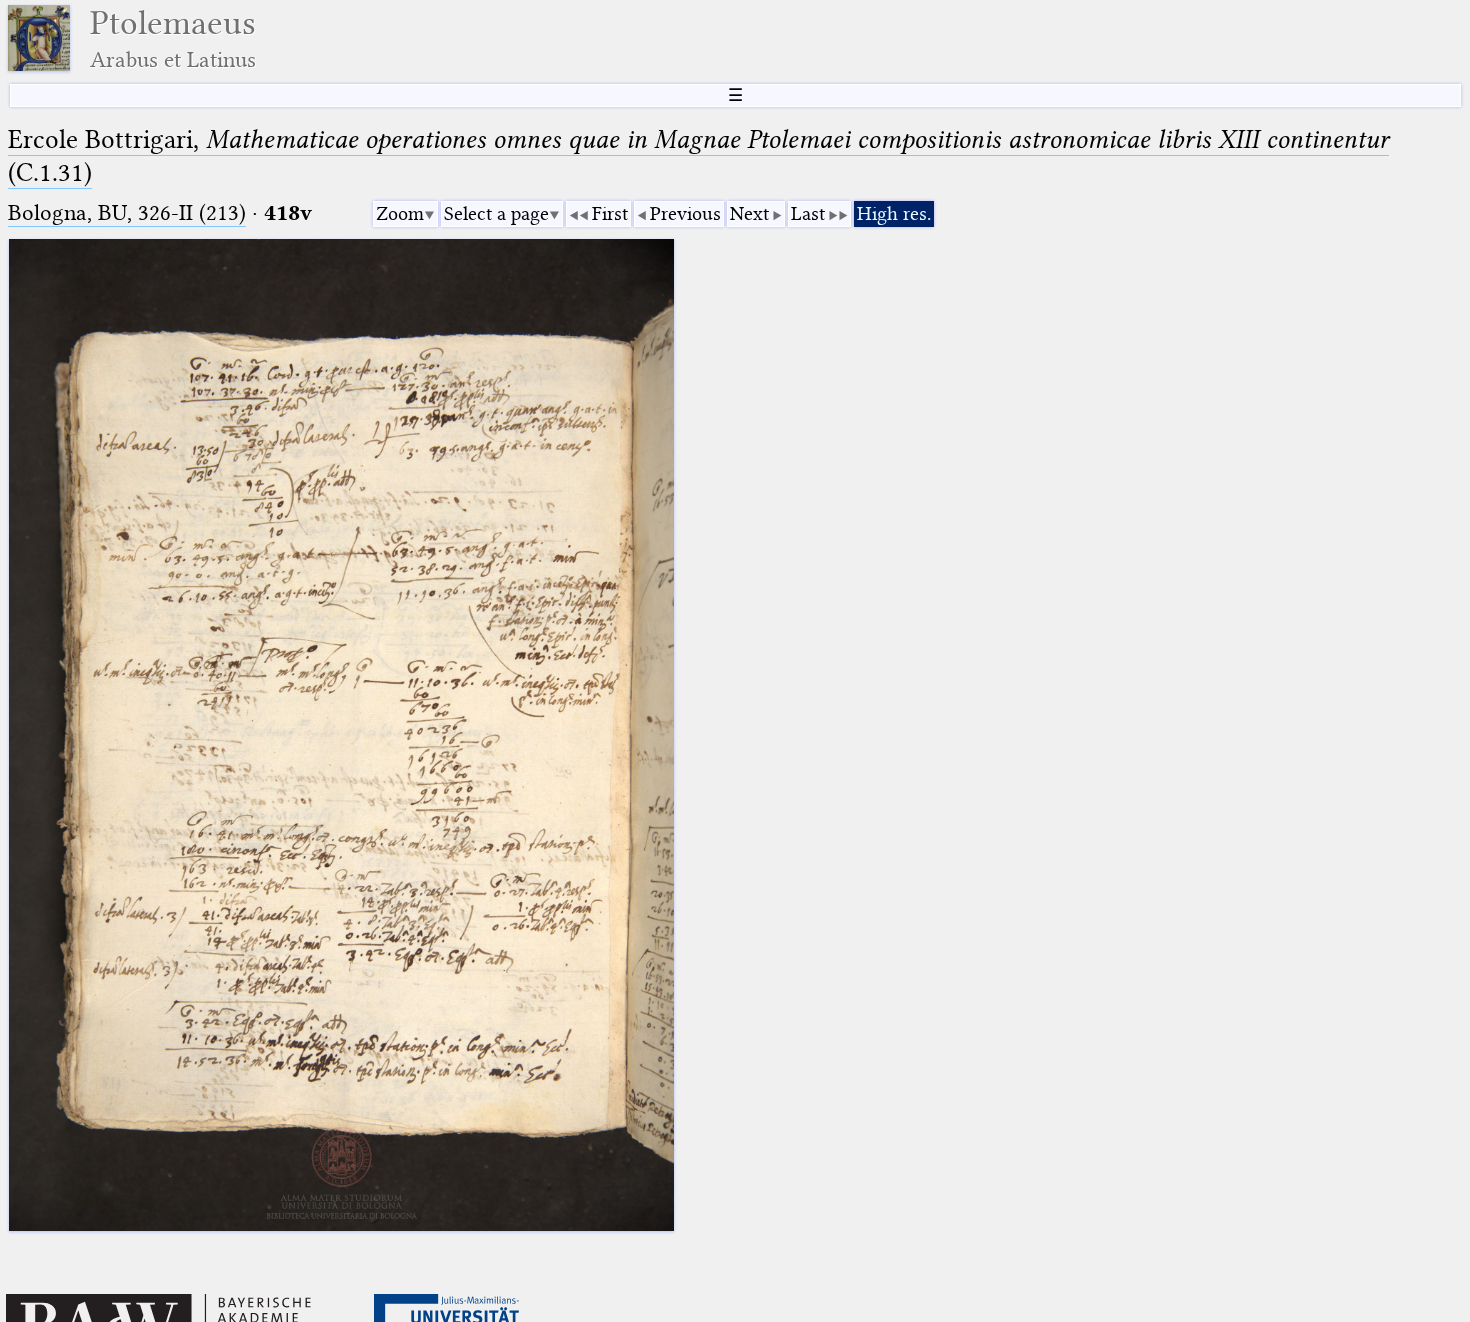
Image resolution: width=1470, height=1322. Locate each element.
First (610, 213)
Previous (685, 213)
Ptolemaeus (173, 38)
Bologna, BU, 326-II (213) (127, 212)
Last (808, 213)
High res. (894, 213)
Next (749, 213)
